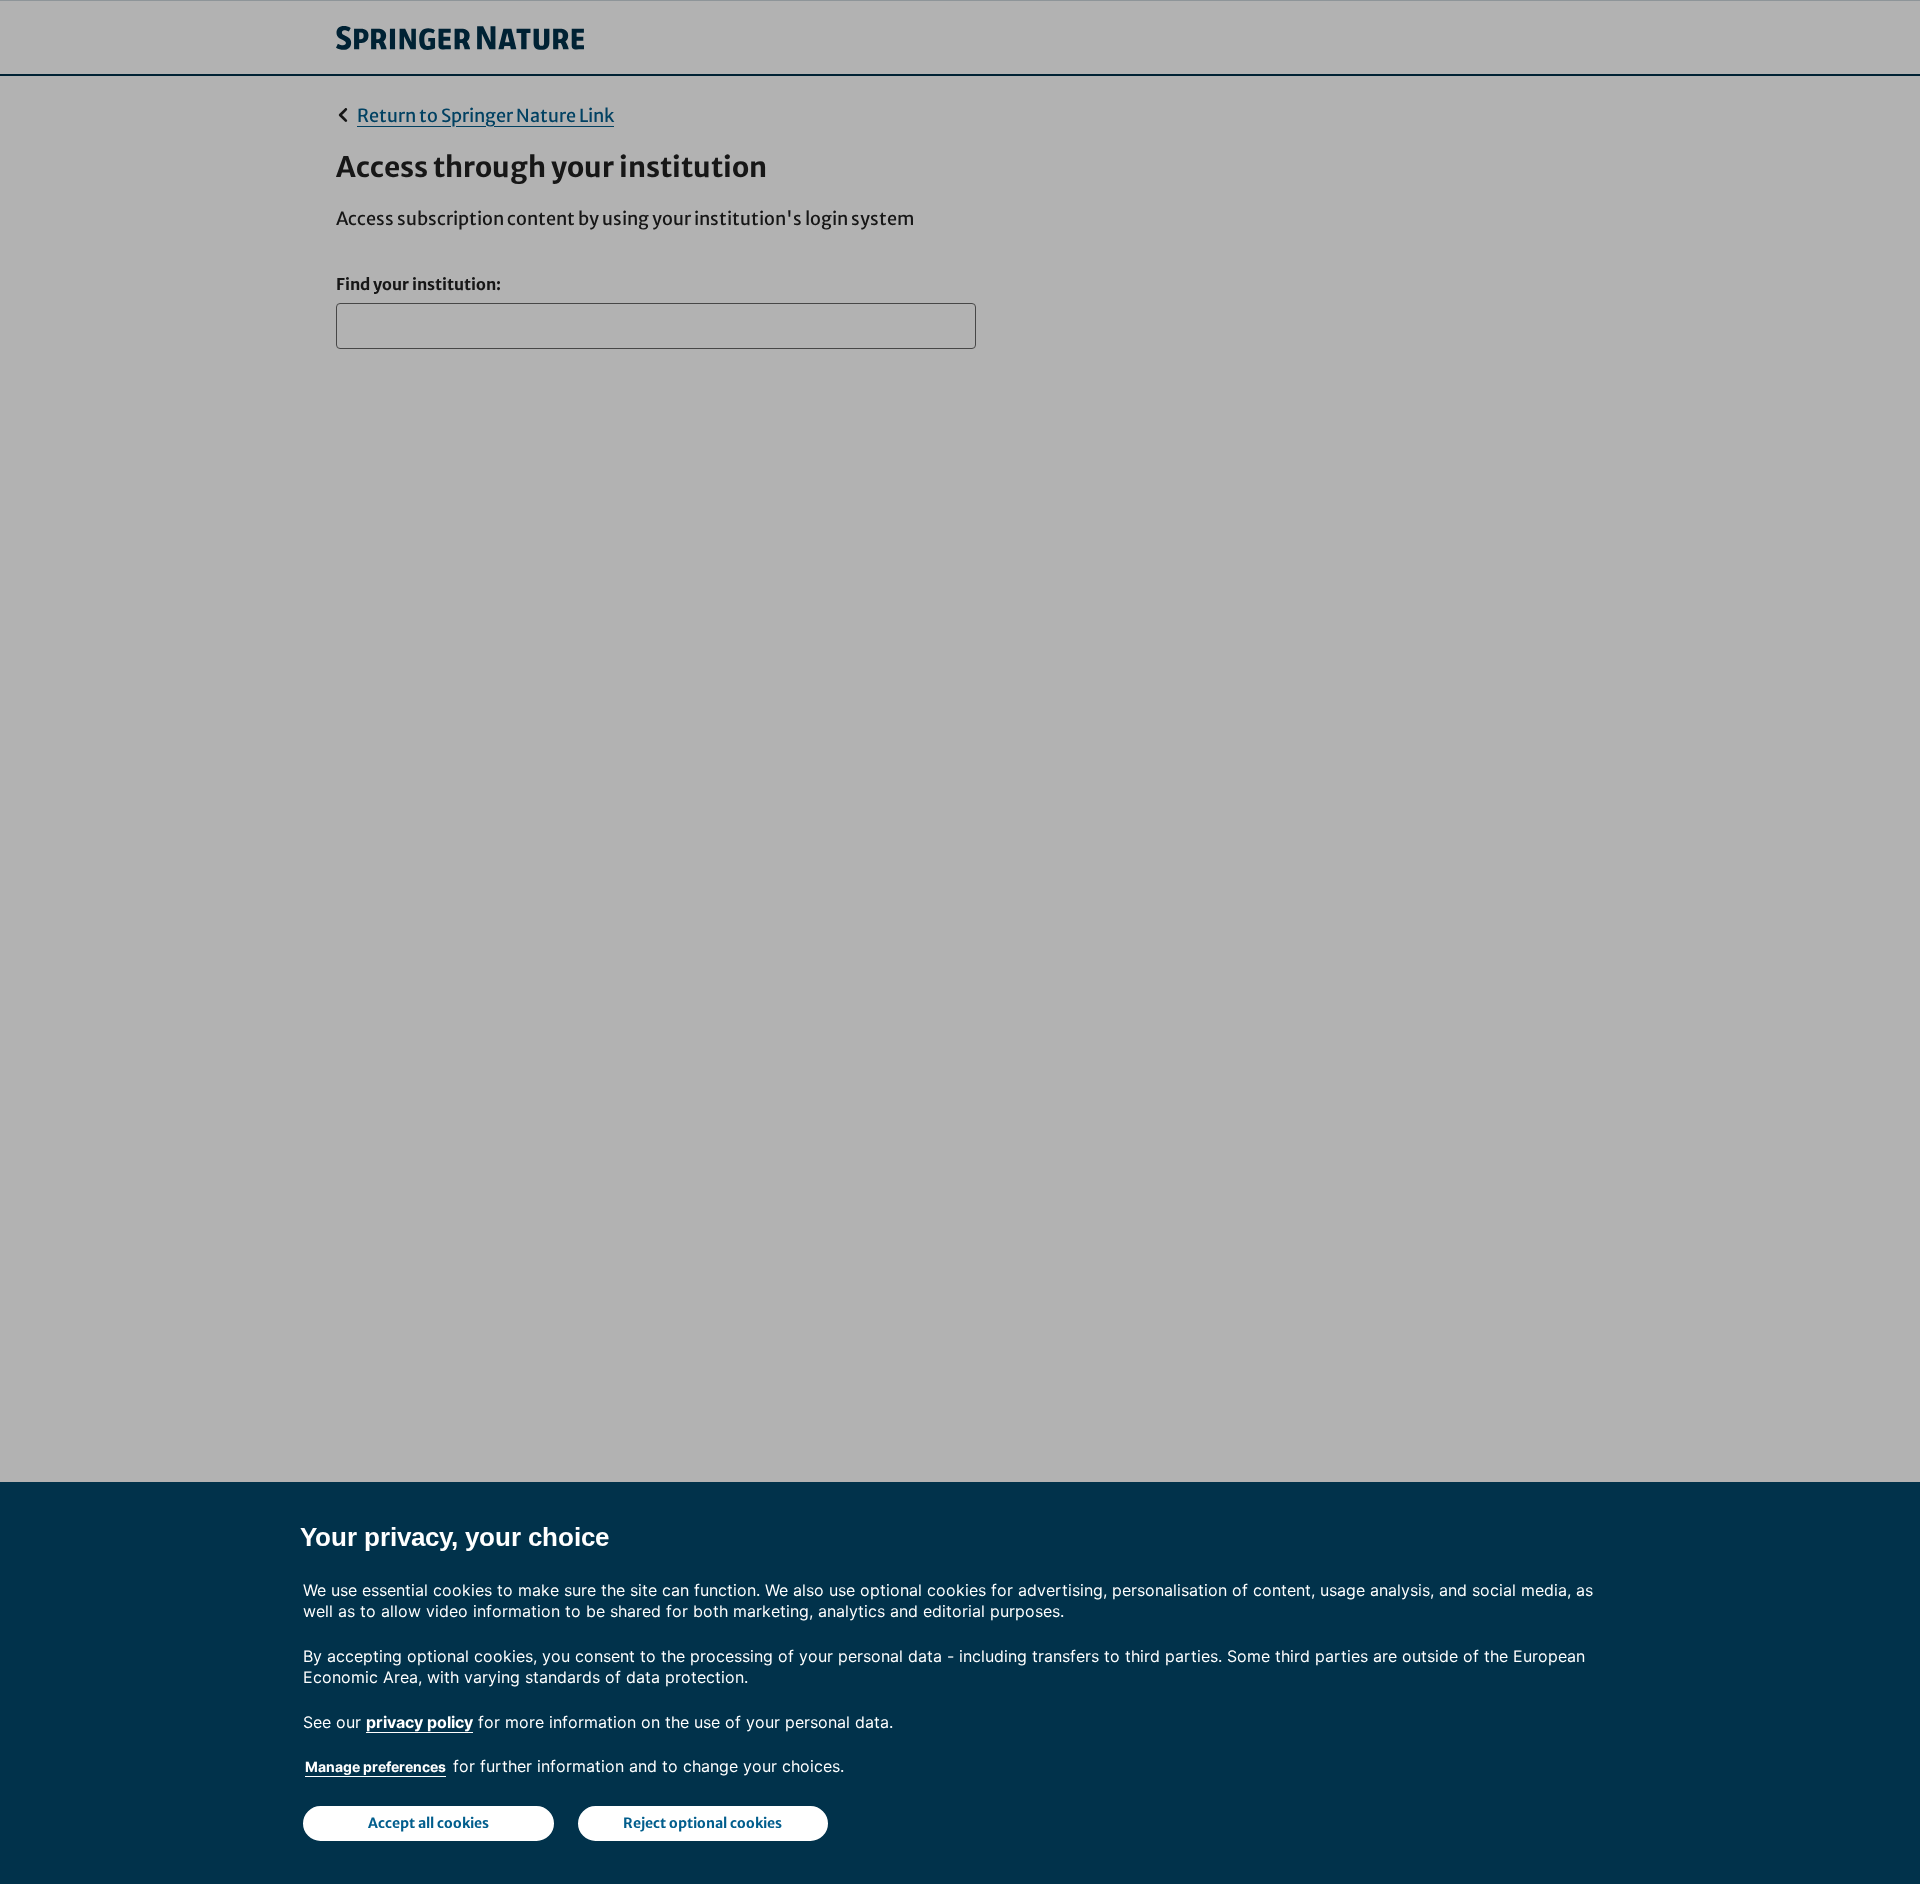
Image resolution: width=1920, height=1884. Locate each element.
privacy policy (419, 1722)
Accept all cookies (428, 1823)
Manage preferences (375, 1766)
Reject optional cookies (702, 1823)
